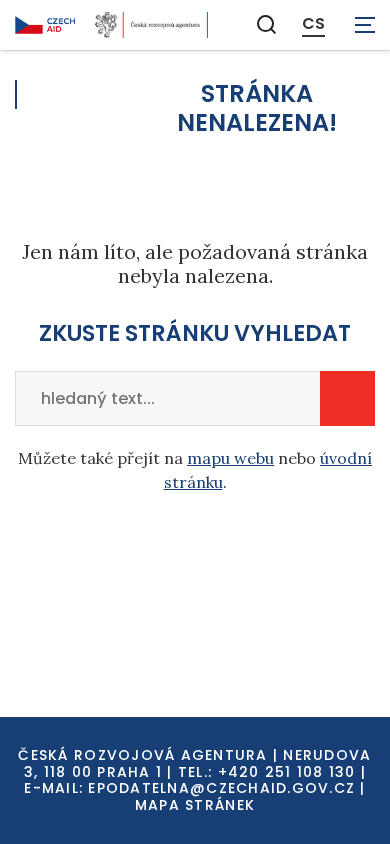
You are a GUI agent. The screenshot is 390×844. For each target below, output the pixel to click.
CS (313, 24)
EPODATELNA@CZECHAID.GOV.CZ (221, 788)
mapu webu (230, 458)
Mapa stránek (195, 805)
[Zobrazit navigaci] (365, 25)
